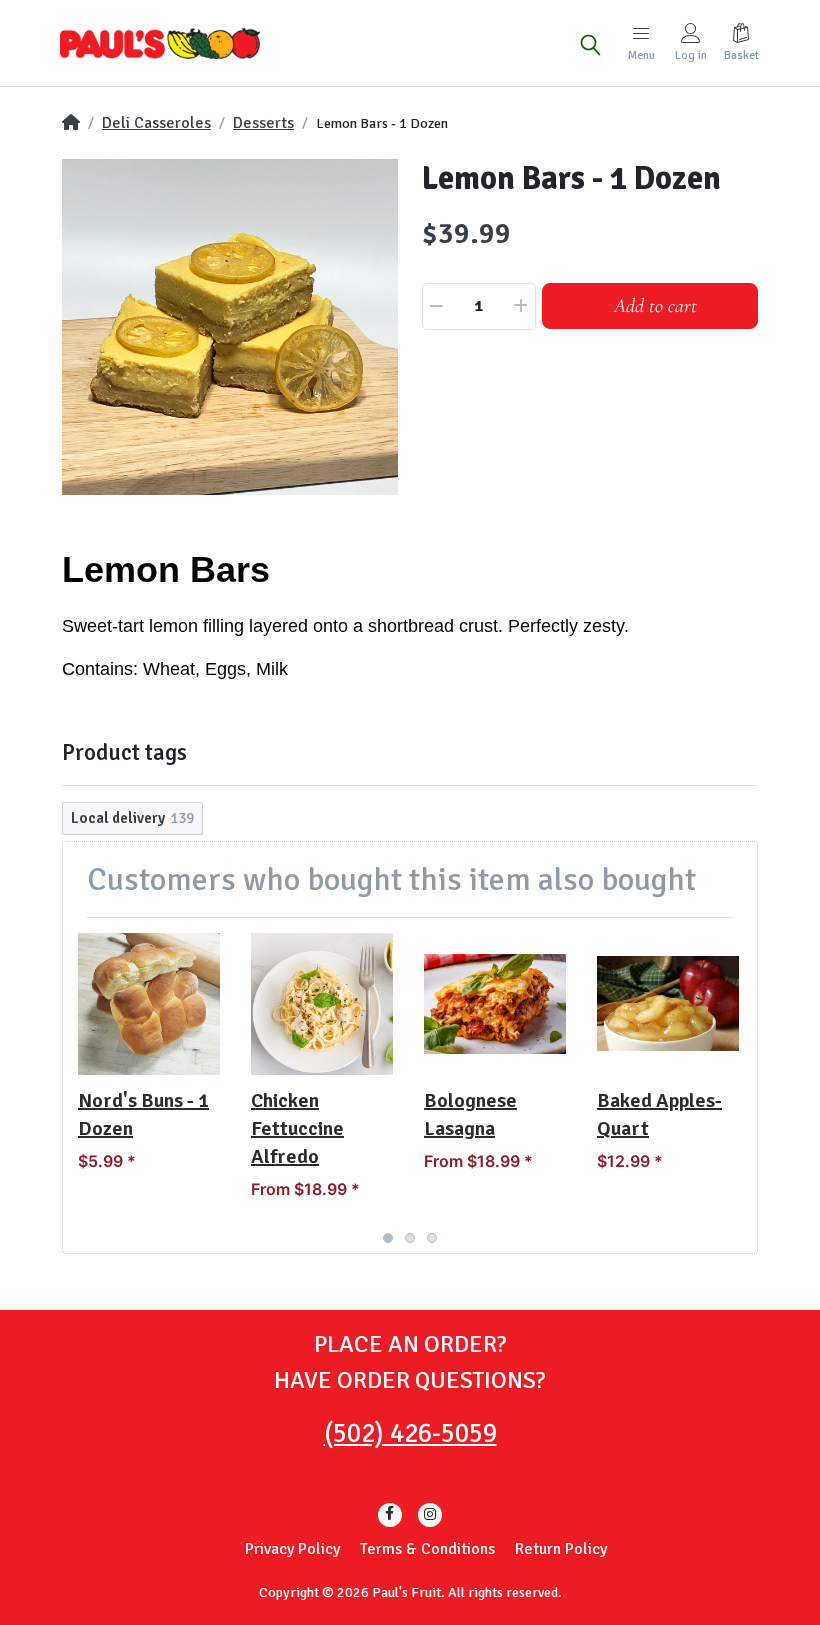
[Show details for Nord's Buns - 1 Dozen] (149, 1004)
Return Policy (561, 1549)
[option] (230, 327)
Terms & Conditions (427, 1549)
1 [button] (388, 1238)
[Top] (71, 123)
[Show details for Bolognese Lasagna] (495, 1004)
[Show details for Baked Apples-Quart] (668, 1004)
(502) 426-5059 (410, 1433)
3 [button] (432, 1238)
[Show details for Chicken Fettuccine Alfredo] (322, 1004)
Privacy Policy (292, 1549)
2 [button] (410, 1238)
